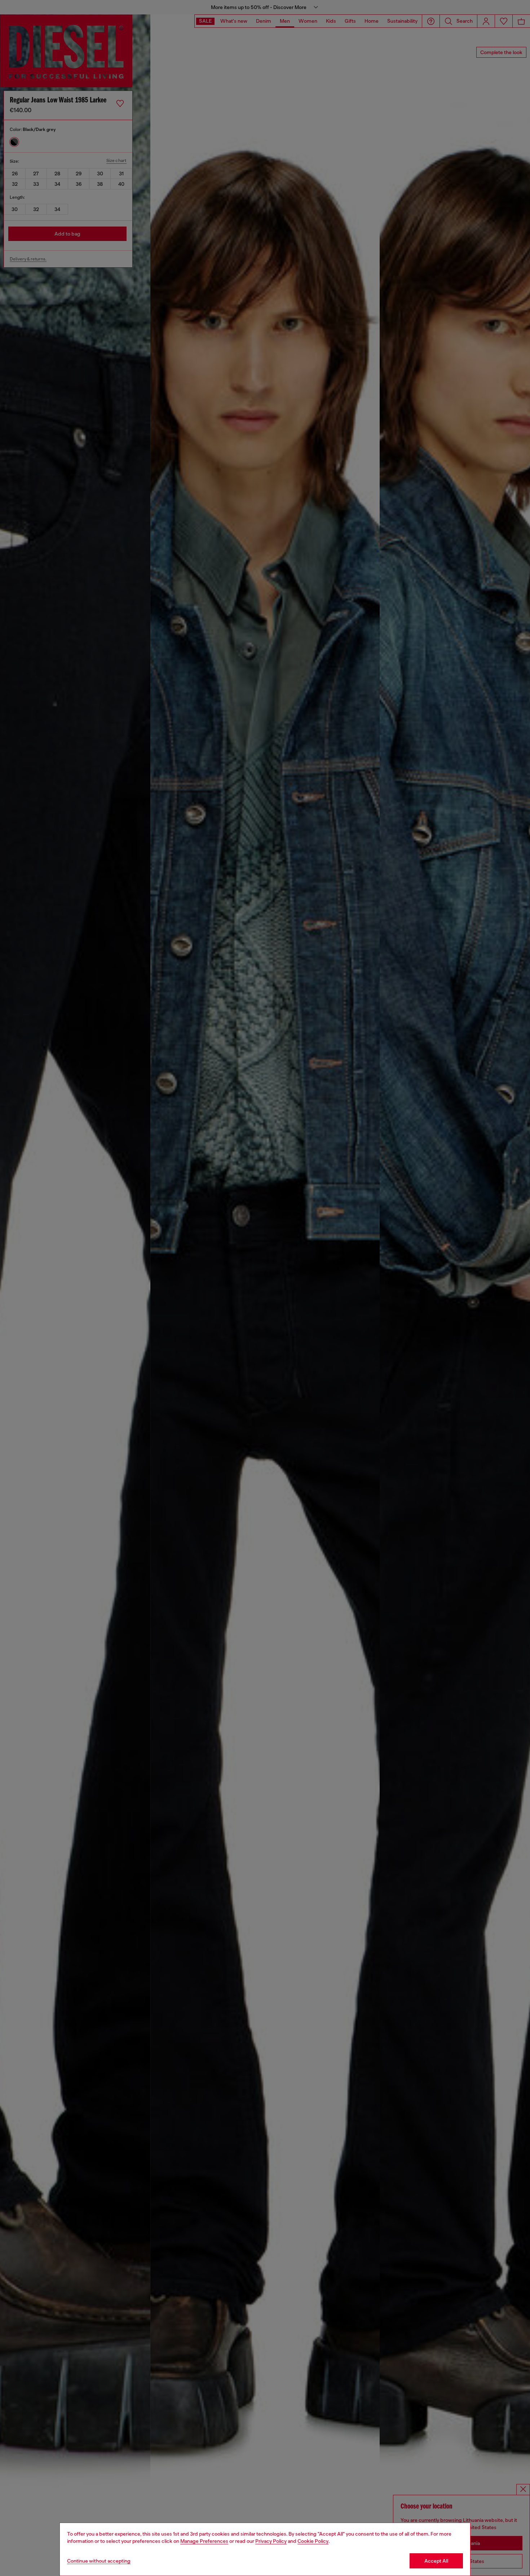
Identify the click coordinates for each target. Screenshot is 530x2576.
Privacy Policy (271, 2541)
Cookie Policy (313, 2541)
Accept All (436, 2561)
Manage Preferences (204, 2541)
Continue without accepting (99, 2561)
